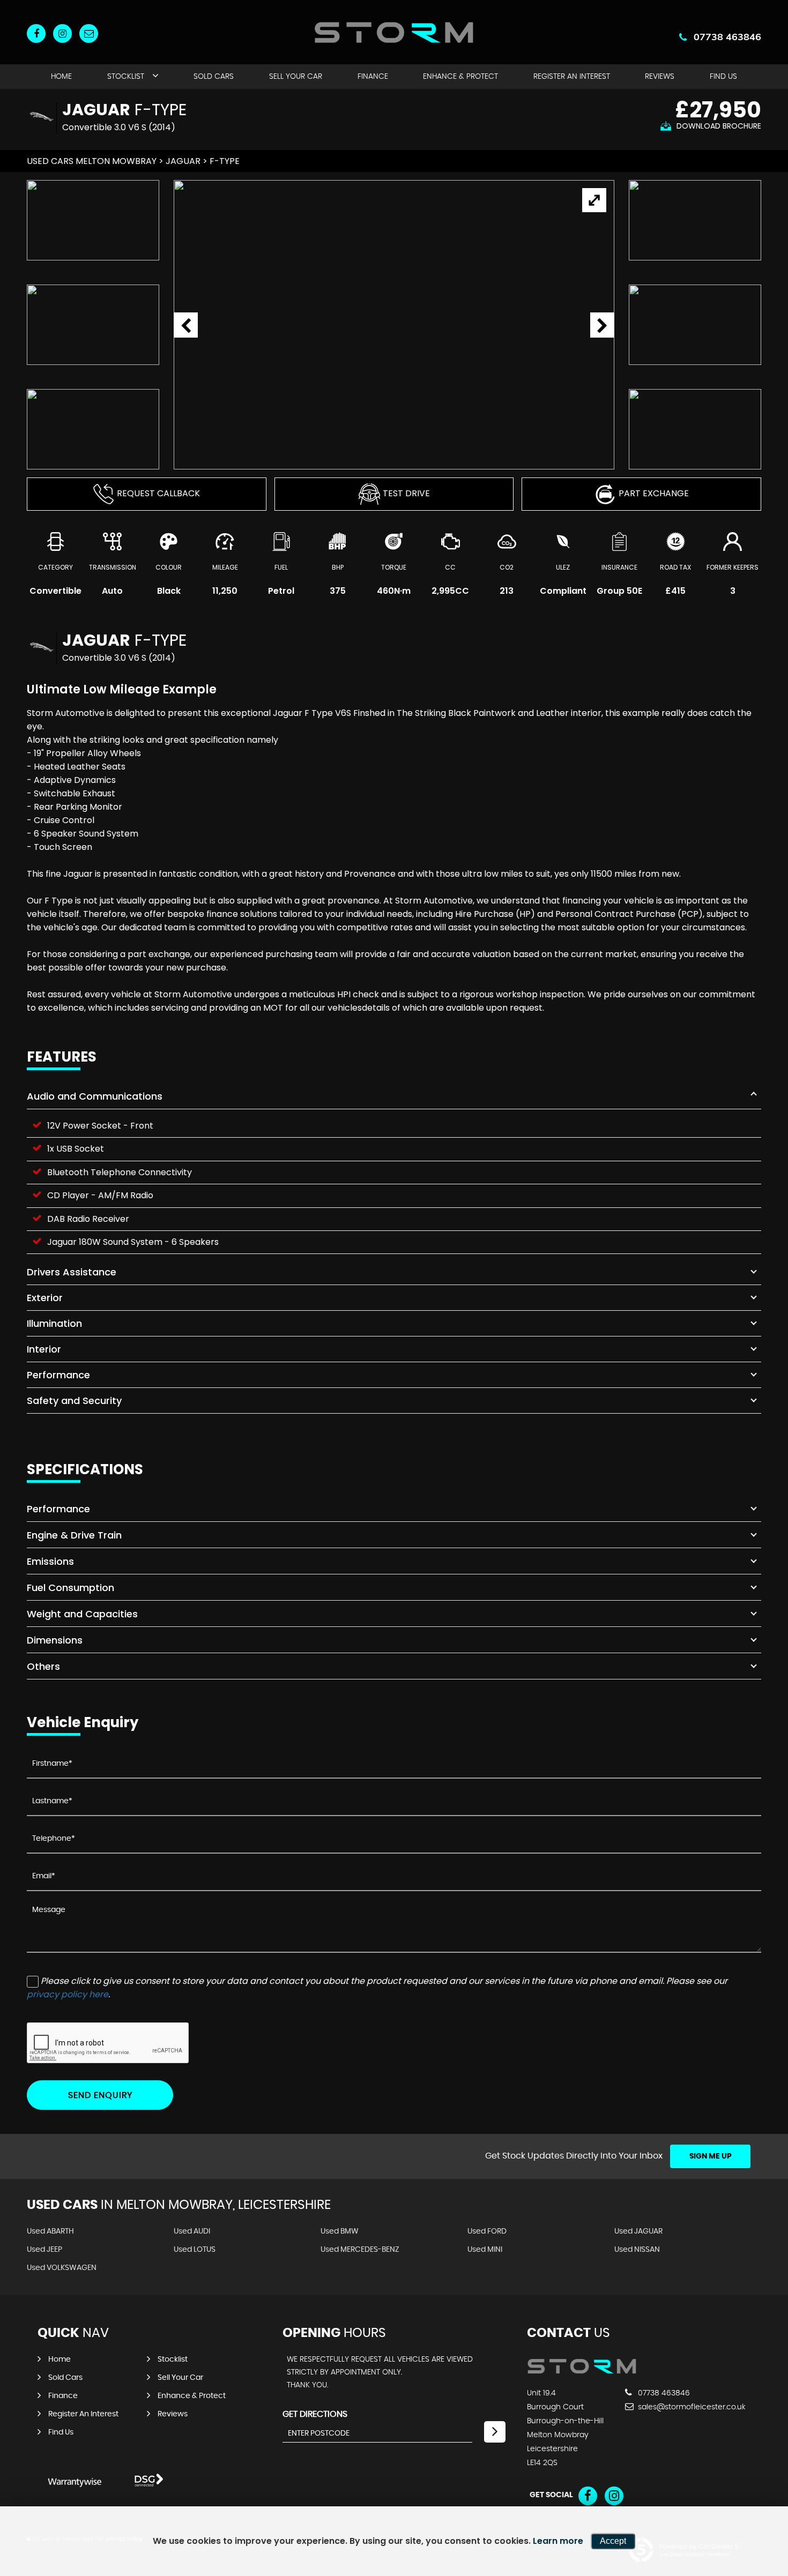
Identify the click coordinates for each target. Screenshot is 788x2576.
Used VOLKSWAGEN (62, 2268)
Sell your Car (296, 77)
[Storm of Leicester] (582, 2371)
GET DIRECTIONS (315, 2414)
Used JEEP (44, 2250)
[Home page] (394, 32)
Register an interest (572, 77)
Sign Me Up (711, 2156)
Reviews (660, 77)
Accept (613, 2541)
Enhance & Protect (460, 77)
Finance (373, 77)
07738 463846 (727, 37)
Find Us (723, 77)
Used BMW (340, 2231)
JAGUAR (183, 161)
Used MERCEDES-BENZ (360, 2250)
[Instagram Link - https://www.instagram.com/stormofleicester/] (62, 33)
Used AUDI (192, 2231)
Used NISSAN (637, 2250)
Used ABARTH (50, 2231)
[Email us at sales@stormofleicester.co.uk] (89, 33)
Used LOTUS (195, 2250)
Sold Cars (214, 77)
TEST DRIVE (406, 493)
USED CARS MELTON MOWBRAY (92, 161)
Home (61, 77)
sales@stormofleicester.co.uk (691, 2407)
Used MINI (485, 2250)
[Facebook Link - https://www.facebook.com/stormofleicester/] (36, 33)
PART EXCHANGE (654, 493)
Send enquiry (100, 2095)
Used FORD (487, 2231)
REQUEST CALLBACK (158, 493)
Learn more (558, 2541)
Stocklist (126, 77)
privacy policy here (68, 1994)
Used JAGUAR (638, 2231)
